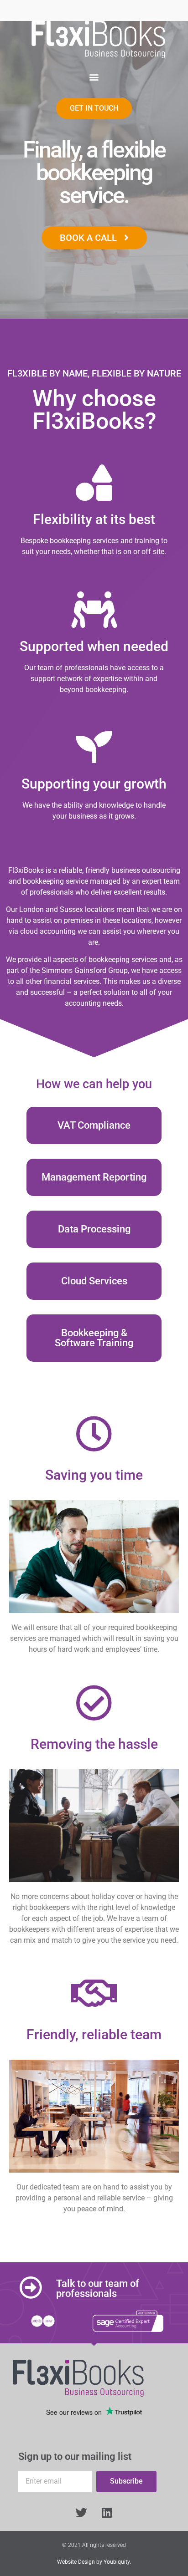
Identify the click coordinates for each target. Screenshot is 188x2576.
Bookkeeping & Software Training (94, 1338)
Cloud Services (94, 1281)
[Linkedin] (107, 2513)
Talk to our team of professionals (98, 2288)
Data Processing (94, 1229)
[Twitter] (82, 2513)
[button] (94, 77)
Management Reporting (94, 1177)
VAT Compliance (94, 1125)
